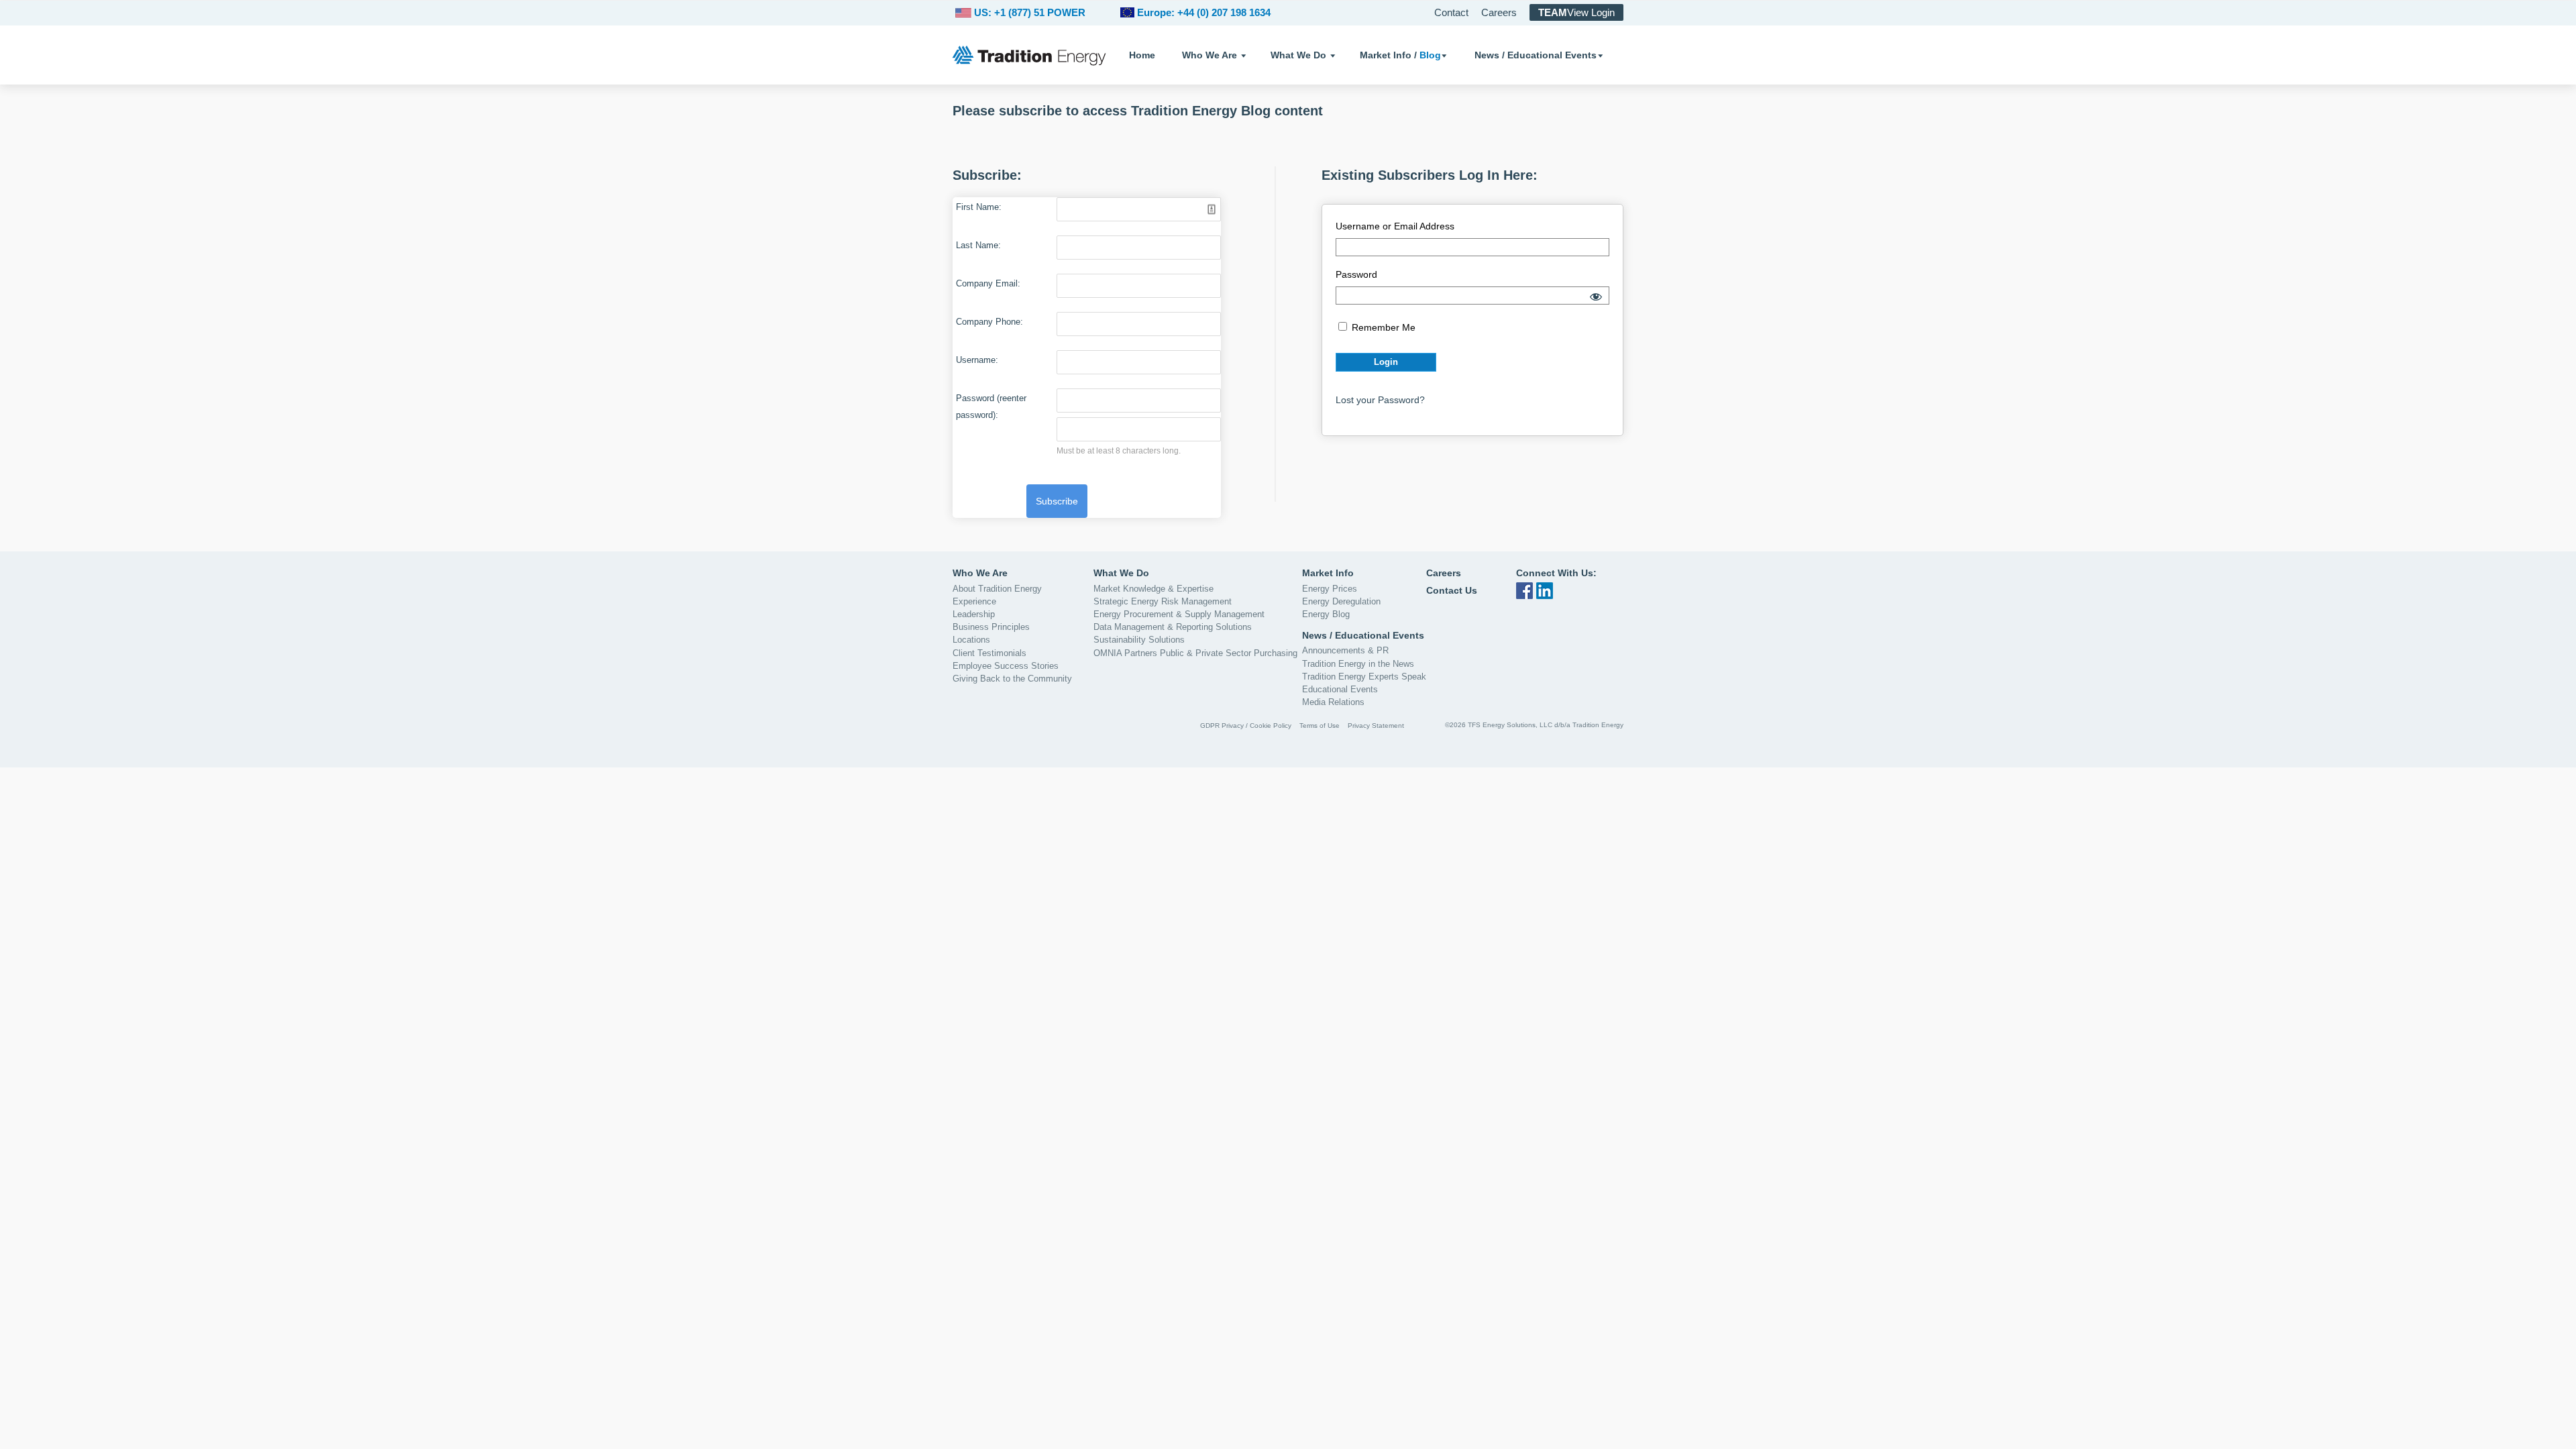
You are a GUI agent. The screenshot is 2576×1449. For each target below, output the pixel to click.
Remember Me (1382, 327)
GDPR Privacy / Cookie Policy (1246, 726)
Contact (1451, 12)
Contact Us (1452, 590)
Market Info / (1400, 55)
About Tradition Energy (997, 589)
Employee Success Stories (1006, 666)
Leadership (974, 614)
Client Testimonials (989, 653)
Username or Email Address (1395, 226)
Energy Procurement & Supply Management (1179, 614)
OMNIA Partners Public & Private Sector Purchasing (1195, 653)
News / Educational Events (1536, 55)
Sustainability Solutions (1139, 640)
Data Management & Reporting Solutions (1173, 627)
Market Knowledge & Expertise (1153, 589)
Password (1356, 274)
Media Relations (1333, 702)
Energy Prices (1330, 589)
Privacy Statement (1376, 726)
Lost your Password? (1380, 400)
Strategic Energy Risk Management (1163, 601)
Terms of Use (1320, 726)
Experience (974, 601)
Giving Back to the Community (1012, 679)
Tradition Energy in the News (1358, 664)
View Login (1576, 12)
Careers (1499, 12)
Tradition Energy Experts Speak (1364, 677)
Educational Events (1340, 689)
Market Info (1328, 573)
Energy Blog (1326, 614)
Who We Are (1210, 55)
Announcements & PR (1345, 650)
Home (1142, 55)
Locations (971, 640)
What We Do (1298, 55)
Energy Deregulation (1341, 601)
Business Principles (991, 627)
